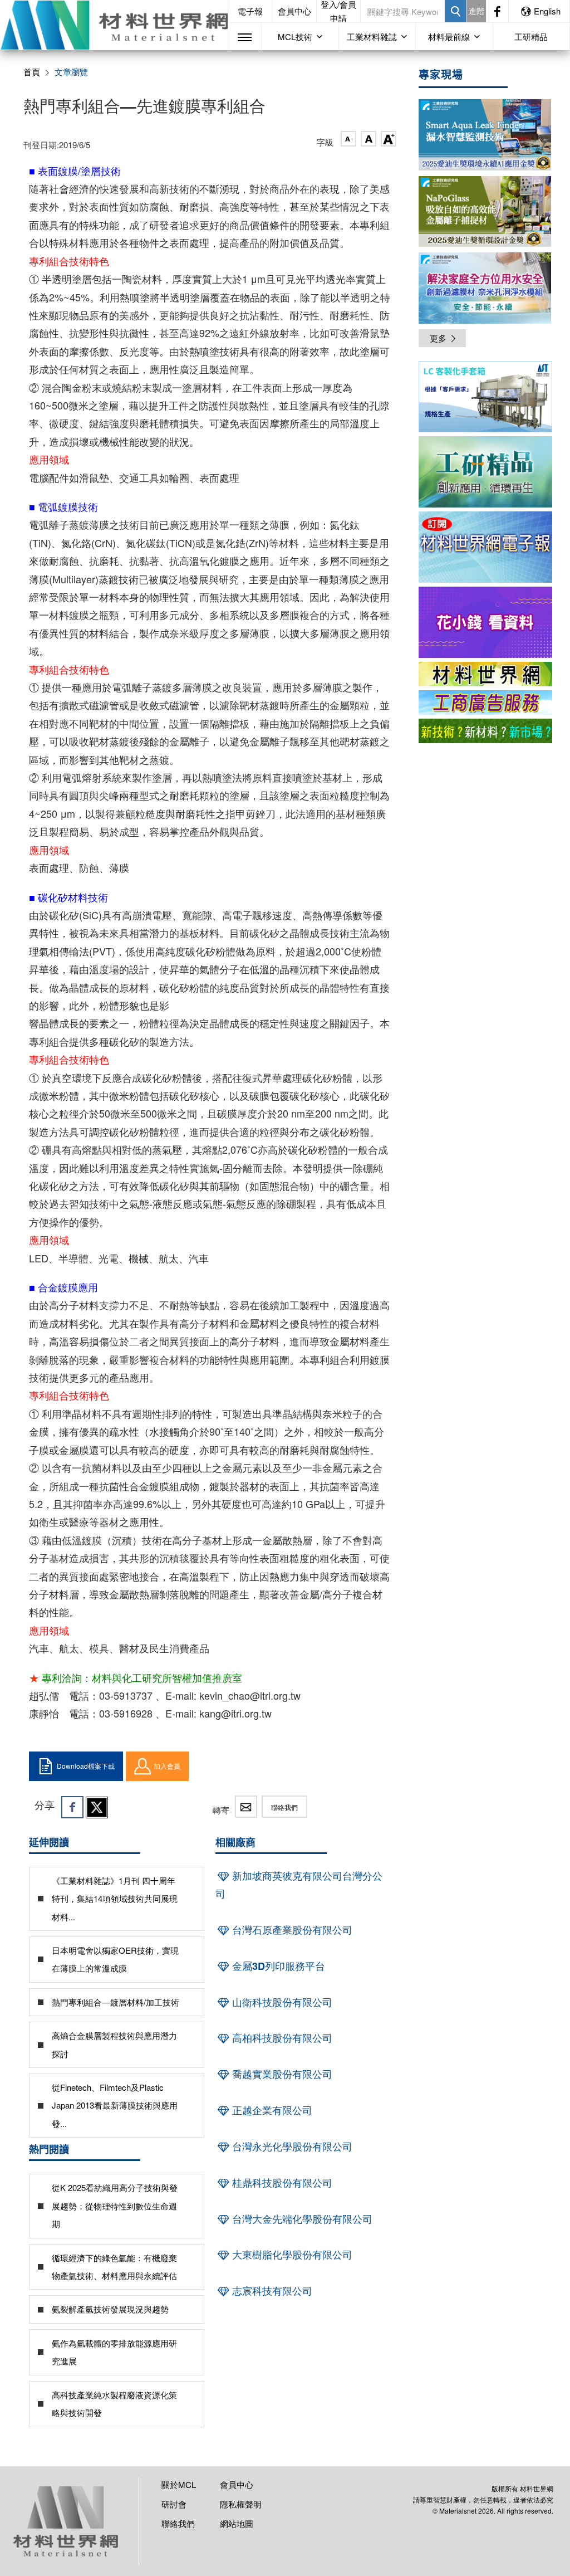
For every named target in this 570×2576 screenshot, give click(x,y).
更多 (438, 338)
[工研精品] (485, 472)
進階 (476, 11)
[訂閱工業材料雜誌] (485, 731)
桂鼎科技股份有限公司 (281, 2183)
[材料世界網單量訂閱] (485, 622)
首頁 (32, 72)
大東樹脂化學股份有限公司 (291, 2255)
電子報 (250, 11)
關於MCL (179, 2484)
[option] (485, 399)
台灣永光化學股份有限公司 (291, 2146)
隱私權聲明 (241, 2504)
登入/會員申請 (338, 11)
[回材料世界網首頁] (114, 25)
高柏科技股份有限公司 (281, 2038)
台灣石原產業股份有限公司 (291, 1930)
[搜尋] (456, 11)
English (547, 11)
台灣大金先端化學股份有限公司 (301, 2219)
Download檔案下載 (86, 1766)
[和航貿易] (485, 397)
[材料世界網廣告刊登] (485, 674)
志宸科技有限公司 (271, 2291)
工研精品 (531, 36)
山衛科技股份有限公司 (281, 2002)
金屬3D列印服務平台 (277, 1966)
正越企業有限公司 (271, 2110)
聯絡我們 (284, 1807)
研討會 (174, 2504)
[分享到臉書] (72, 1807)
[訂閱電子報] (485, 547)
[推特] (97, 1807)
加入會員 (167, 1766)
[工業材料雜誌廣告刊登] (485, 702)
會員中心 (294, 11)
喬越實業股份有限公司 (281, 2074)
